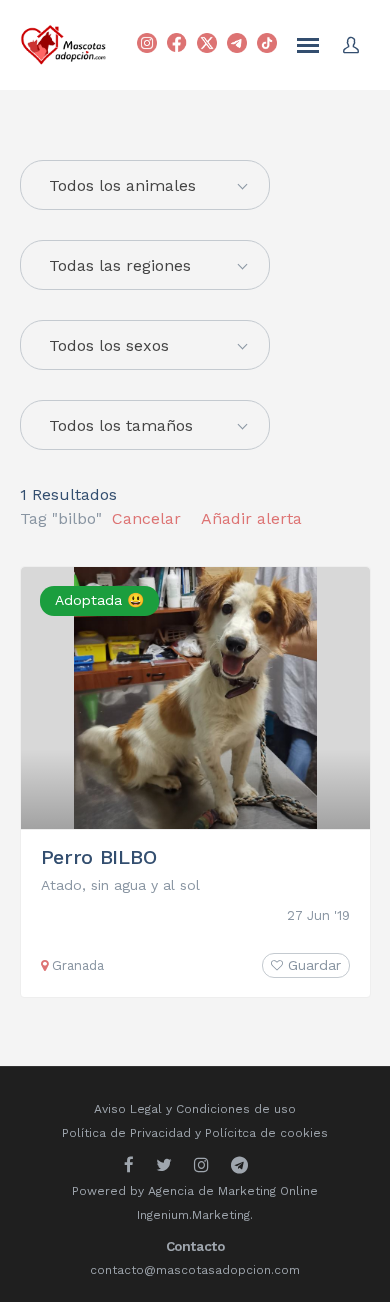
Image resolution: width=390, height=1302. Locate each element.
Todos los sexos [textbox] (109, 345)
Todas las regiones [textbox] (120, 265)
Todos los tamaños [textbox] (121, 425)
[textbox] (145, 186)
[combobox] (145, 265)
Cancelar (146, 518)
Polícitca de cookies (266, 1133)
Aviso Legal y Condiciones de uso (195, 1109)
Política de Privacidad (126, 1133)
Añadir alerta (251, 518)
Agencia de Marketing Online (233, 1191)
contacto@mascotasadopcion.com (195, 1270)
